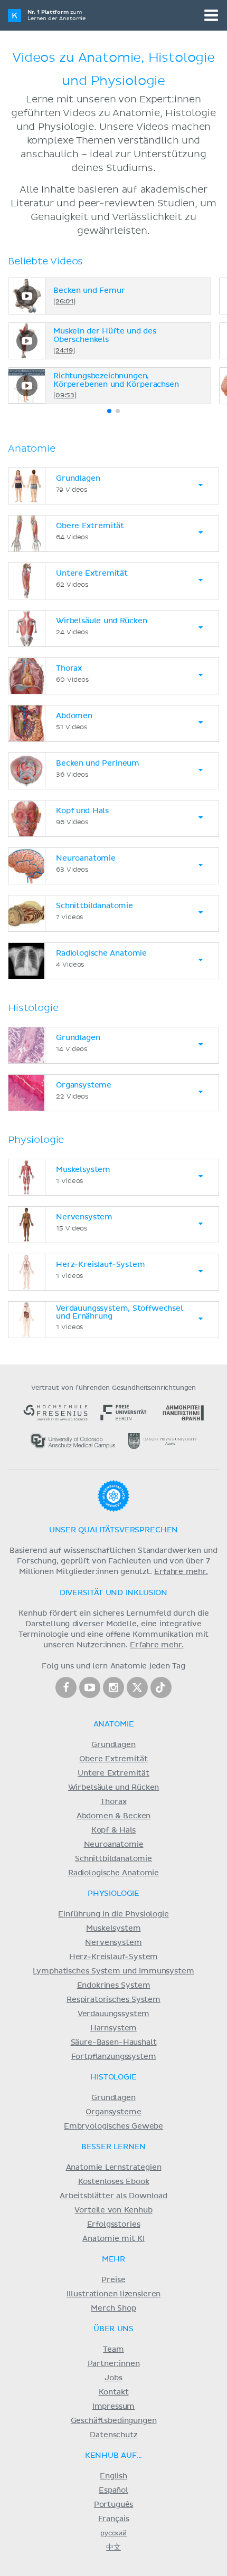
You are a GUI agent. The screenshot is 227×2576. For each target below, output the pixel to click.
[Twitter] (137, 1687)
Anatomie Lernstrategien (114, 2168)
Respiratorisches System (113, 2000)
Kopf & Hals (113, 1830)
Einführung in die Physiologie (113, 1914)
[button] (109, 411)
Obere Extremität (113, 1759)
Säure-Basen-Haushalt (114, 2043)
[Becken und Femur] (27, 296)
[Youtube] (90, 1687)
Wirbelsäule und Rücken (114, 1788)
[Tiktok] (161, 1687)
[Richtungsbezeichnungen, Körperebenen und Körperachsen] (27, 386)
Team (113, 2350)
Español (113, 2491)
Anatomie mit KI (113, 2239)
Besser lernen (114, 2147)
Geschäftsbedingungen (114, 2421)
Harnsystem (113, 2028)
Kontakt (114, 2392)
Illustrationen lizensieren (113, 2294)
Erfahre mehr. (181, 1572)
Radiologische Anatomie (113, 1873)
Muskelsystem (113, 1929)
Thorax (113, 1802)
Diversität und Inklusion (113, 1593)
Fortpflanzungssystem (114, 2057)
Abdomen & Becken (114, 1816)
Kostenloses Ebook (114, 2182)
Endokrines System (114, 1986)
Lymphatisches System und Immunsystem (113, 1971)
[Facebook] (66, 1687)
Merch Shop (113, 2308)
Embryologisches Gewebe (113, 2126)
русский (113, 2533)
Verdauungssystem (113, 2014)
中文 (113, 2548)
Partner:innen (114, 2364)
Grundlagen (113, 1745)
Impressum (114, 2407)
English (113, 2476)
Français (114, 2519)
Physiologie (113, 1894)
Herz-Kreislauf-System (114, 1957)
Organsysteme (113, 2112)
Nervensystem (113, 1943)
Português (114, 2505)
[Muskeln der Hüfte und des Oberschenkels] (27, 341)
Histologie (113, 2077)
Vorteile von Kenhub (113, 2210)
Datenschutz (113, 2435)
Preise (113, 2280)
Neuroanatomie (114, 1845)
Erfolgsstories (114, 2225)
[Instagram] (113, 1687)
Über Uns (113, 2329)
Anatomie (114, 1724)
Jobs (113, 2378)
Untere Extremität (113, 1773)
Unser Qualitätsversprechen (113, 1530)
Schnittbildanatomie (113, 1859)
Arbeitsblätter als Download (113, 2196)
